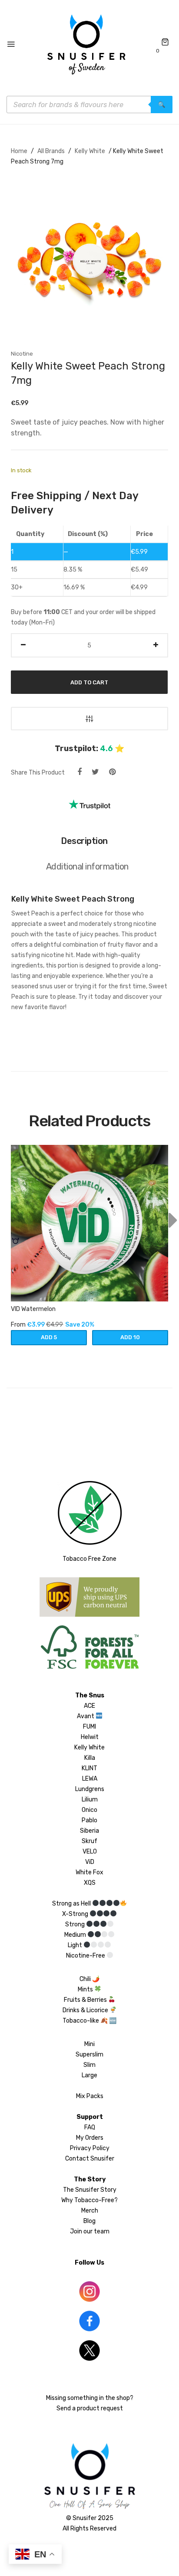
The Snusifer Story (90, 2190)
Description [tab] (84, 841)
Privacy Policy (90, 2148)
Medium (76, 1935)
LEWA (90, 1779)
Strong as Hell (72, 1904)
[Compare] (89, 719)
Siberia (89, 1831)
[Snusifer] (86, 45)
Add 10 (130, 1337)
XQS (90, 1883)
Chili (86, 1979)
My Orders (90, 2138)
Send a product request (90, 2408)
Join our (82, 2231)
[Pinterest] (112, 772)
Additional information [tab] (87, 866)
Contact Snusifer (90, 2159)
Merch (90, 2211)
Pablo (89, 1820)
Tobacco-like (81, 2021)
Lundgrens (90, 1789)
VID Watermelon (33, 1309)
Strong (76, 1924)
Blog (89, 2221)
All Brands (51, 151)
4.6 (106, 749)
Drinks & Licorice (86, 2010)
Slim (89, 2065)
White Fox (89, 1872)
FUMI (89, 1727)
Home (19, 151)
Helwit (90, 1737)
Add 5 (49, 1337)
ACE (89, 1706)
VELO (90, 1852)
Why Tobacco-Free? (89, 2200)
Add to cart (89, 682)
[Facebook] (80, 772)
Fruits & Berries (86, 2000)
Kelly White (90, 151)
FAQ (90, 2127)
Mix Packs (90, 2096)
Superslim (89, 2055)
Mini (89, 2044)
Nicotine (22, 354)
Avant (86, 1716)
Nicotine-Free (86, 1956)
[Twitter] (95, 772)
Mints (86, 1989)
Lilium (90, 1800)
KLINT (89, 1768)
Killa (90, 1758)
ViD (90, 1862)
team (102, 2231)
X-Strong (76, 1914)
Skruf (89, 1841)
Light (76, 1945)
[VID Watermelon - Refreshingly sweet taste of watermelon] (89, 1223)
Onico (89, 1810)
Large (89, 2075)
